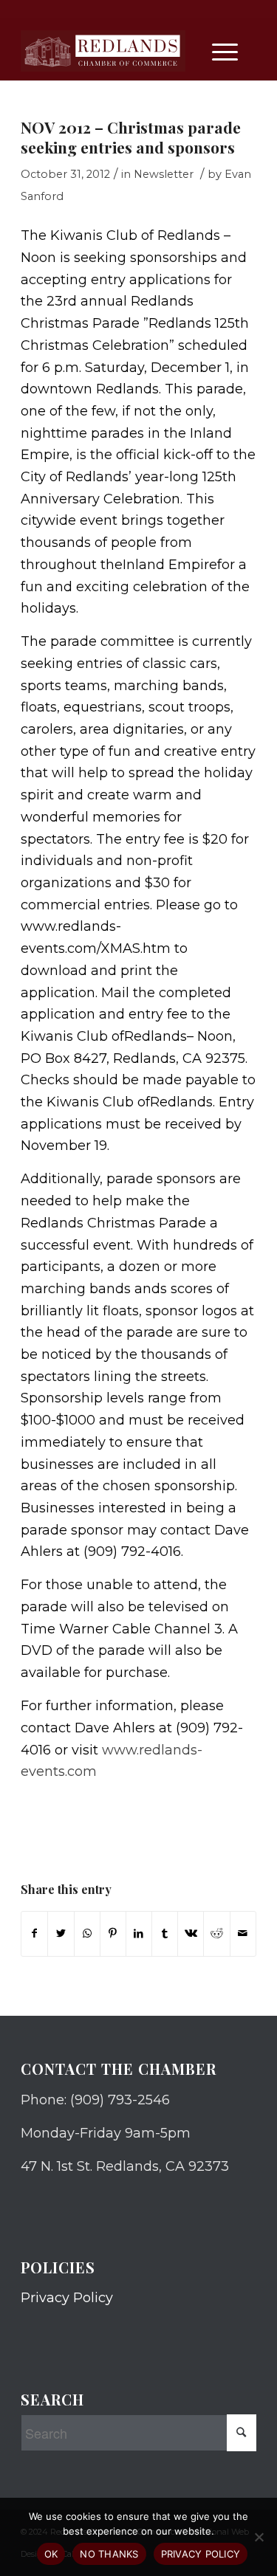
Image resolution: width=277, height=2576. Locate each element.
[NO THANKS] (259, 2537)
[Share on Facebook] (34, 1934)
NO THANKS (109, 2554)
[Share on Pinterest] (113, 1934)
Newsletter (164, 174)
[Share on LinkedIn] (139, 1934)
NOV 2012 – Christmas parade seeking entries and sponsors (131, 137)
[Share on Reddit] (216, 1934)
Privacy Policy (67, 2298)
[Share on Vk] (191, 1934)
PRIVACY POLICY (201, 2554)
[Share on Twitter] (61, 1934)
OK (51, 2554)
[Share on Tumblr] (165, 1934)
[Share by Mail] (243, 1934)
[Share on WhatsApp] (87, 1934)
